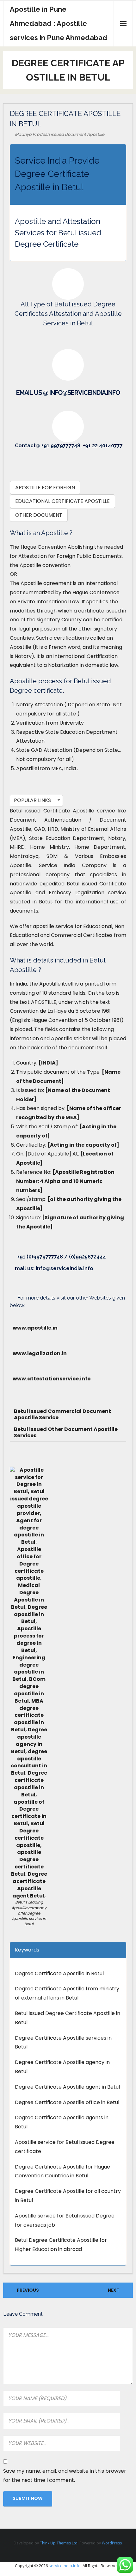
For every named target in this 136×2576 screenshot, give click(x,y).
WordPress (112, 2543)
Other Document (39, 515)
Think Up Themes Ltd (59, 2543)
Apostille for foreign (45, 488)
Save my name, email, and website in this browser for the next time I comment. (65, 2476)
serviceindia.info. (65, 2566)
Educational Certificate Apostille (62, 501)
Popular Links (32, 800)
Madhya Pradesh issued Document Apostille (60, 134)
